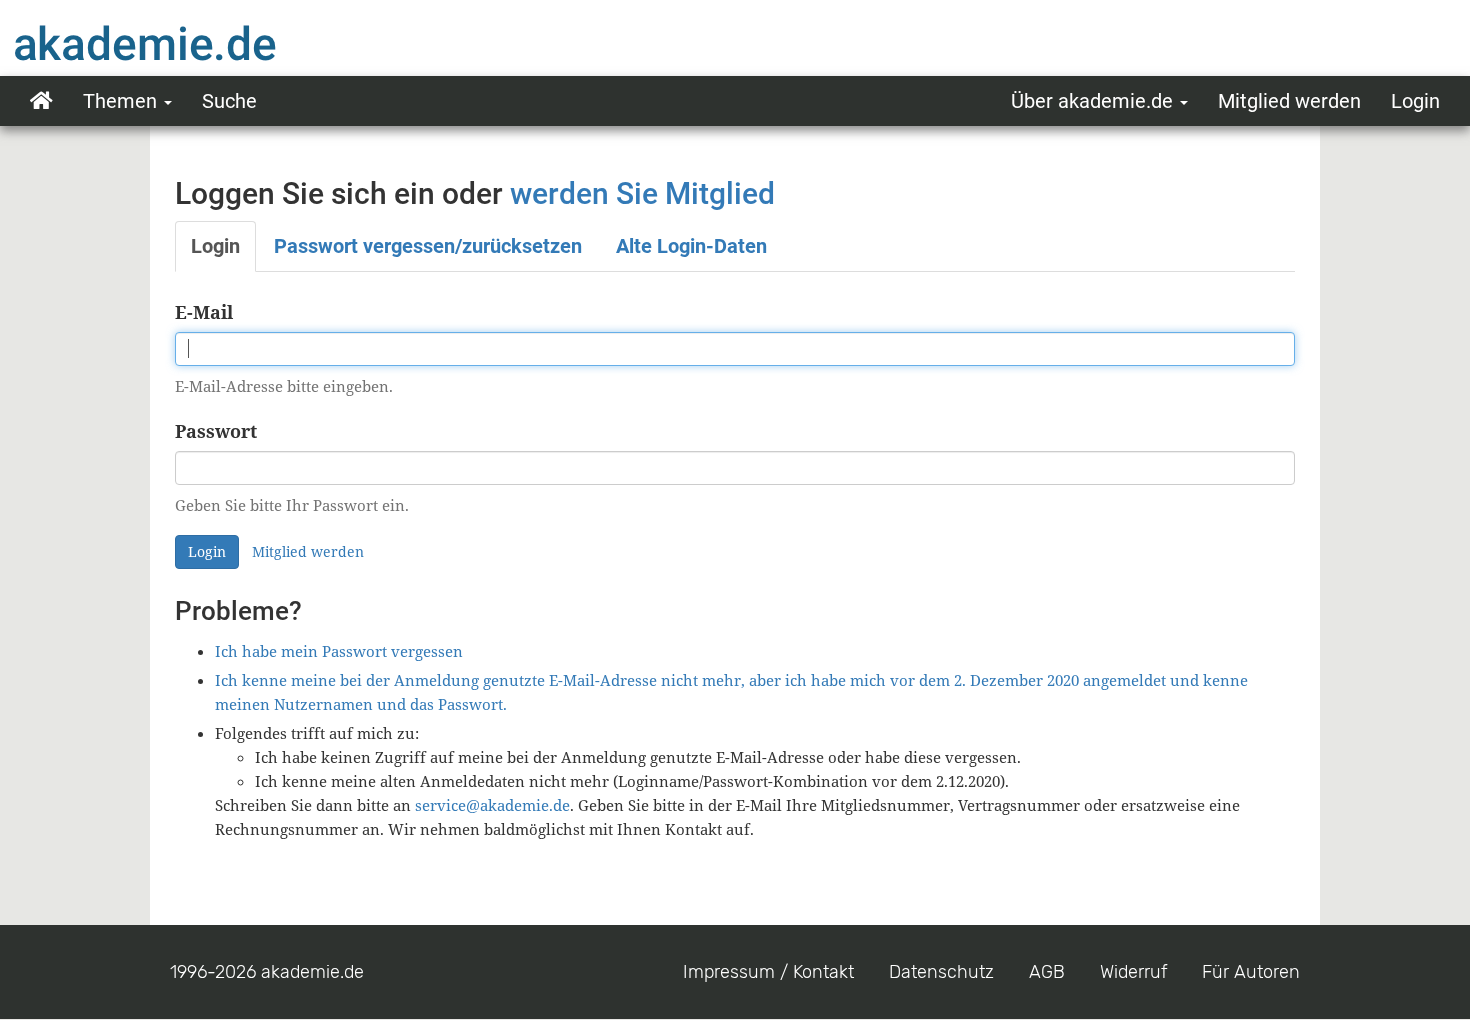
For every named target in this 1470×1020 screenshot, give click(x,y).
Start (41, 101)
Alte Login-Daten (691, 246)
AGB (1047, 972)
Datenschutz (941, 972)
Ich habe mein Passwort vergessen (339, 651)
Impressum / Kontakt (768, 972)
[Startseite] (185, 43)
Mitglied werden (1289, 101)
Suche (229, 101)
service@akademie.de (492, 805)
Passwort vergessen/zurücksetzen (428, 246)
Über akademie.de (1094, 101)
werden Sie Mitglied (642, 193)
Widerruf (1133, 972)
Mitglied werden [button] (308, 551)
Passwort (216, 431)
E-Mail (204, 312)
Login (1415, 101)
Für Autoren (1251, 972)
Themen (122, 101)
